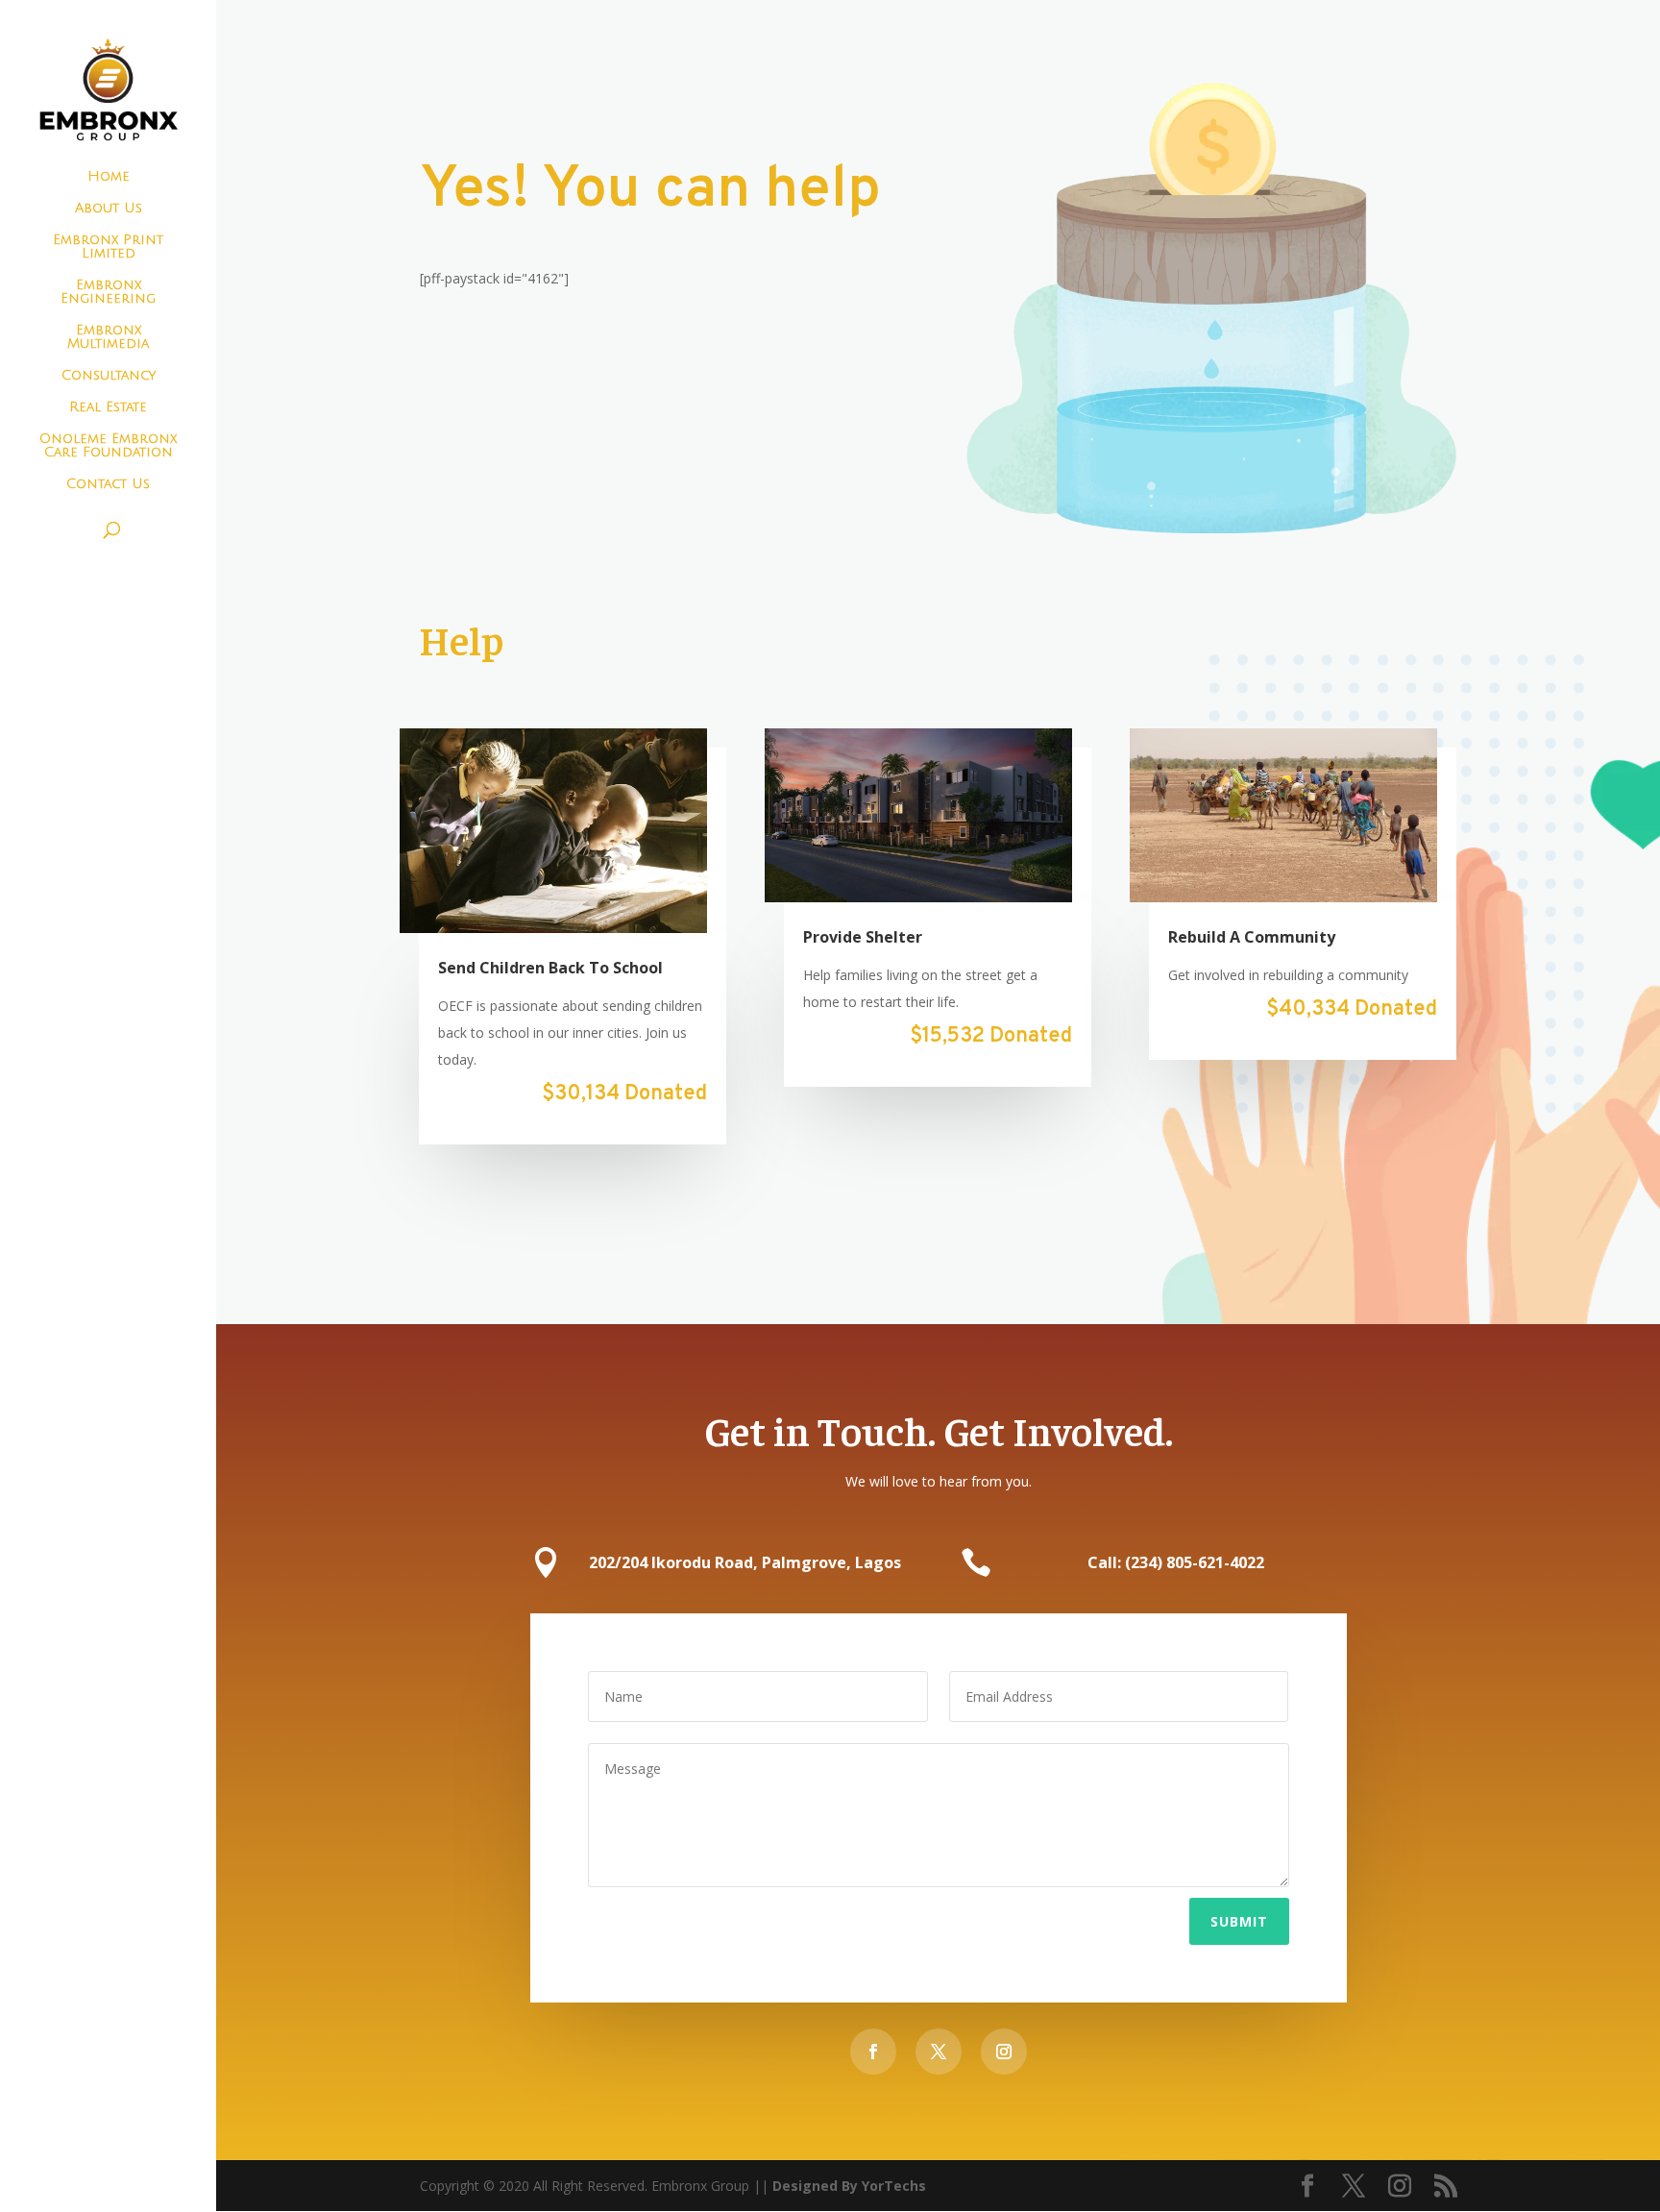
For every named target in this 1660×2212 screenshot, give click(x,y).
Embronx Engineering (108, 292)
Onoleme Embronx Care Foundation (108, 446)
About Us (109, 209)
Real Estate (108, 407)
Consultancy (109, 376)
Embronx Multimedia (108, 337)
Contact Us (108, 484)
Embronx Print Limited (108, 247)
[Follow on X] (939, 2052)
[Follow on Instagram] (1004, 2052)
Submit (1239, 1921)
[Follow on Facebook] (873, 2052)
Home (109, 177)
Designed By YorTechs (849, 2186)
